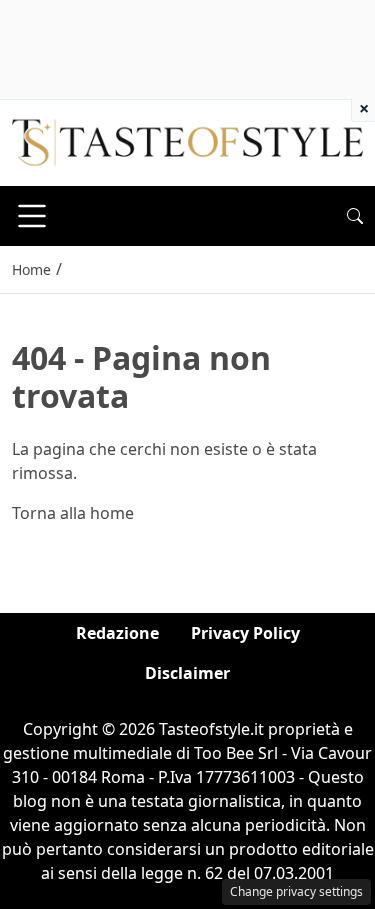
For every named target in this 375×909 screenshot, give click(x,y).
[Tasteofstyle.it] (187, 141)
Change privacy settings (296, 891)
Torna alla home (73, 513)
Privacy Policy (245, 633)
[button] (355, 216)
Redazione (117, 633)
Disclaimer (187, 673)
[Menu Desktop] (32, 216)
